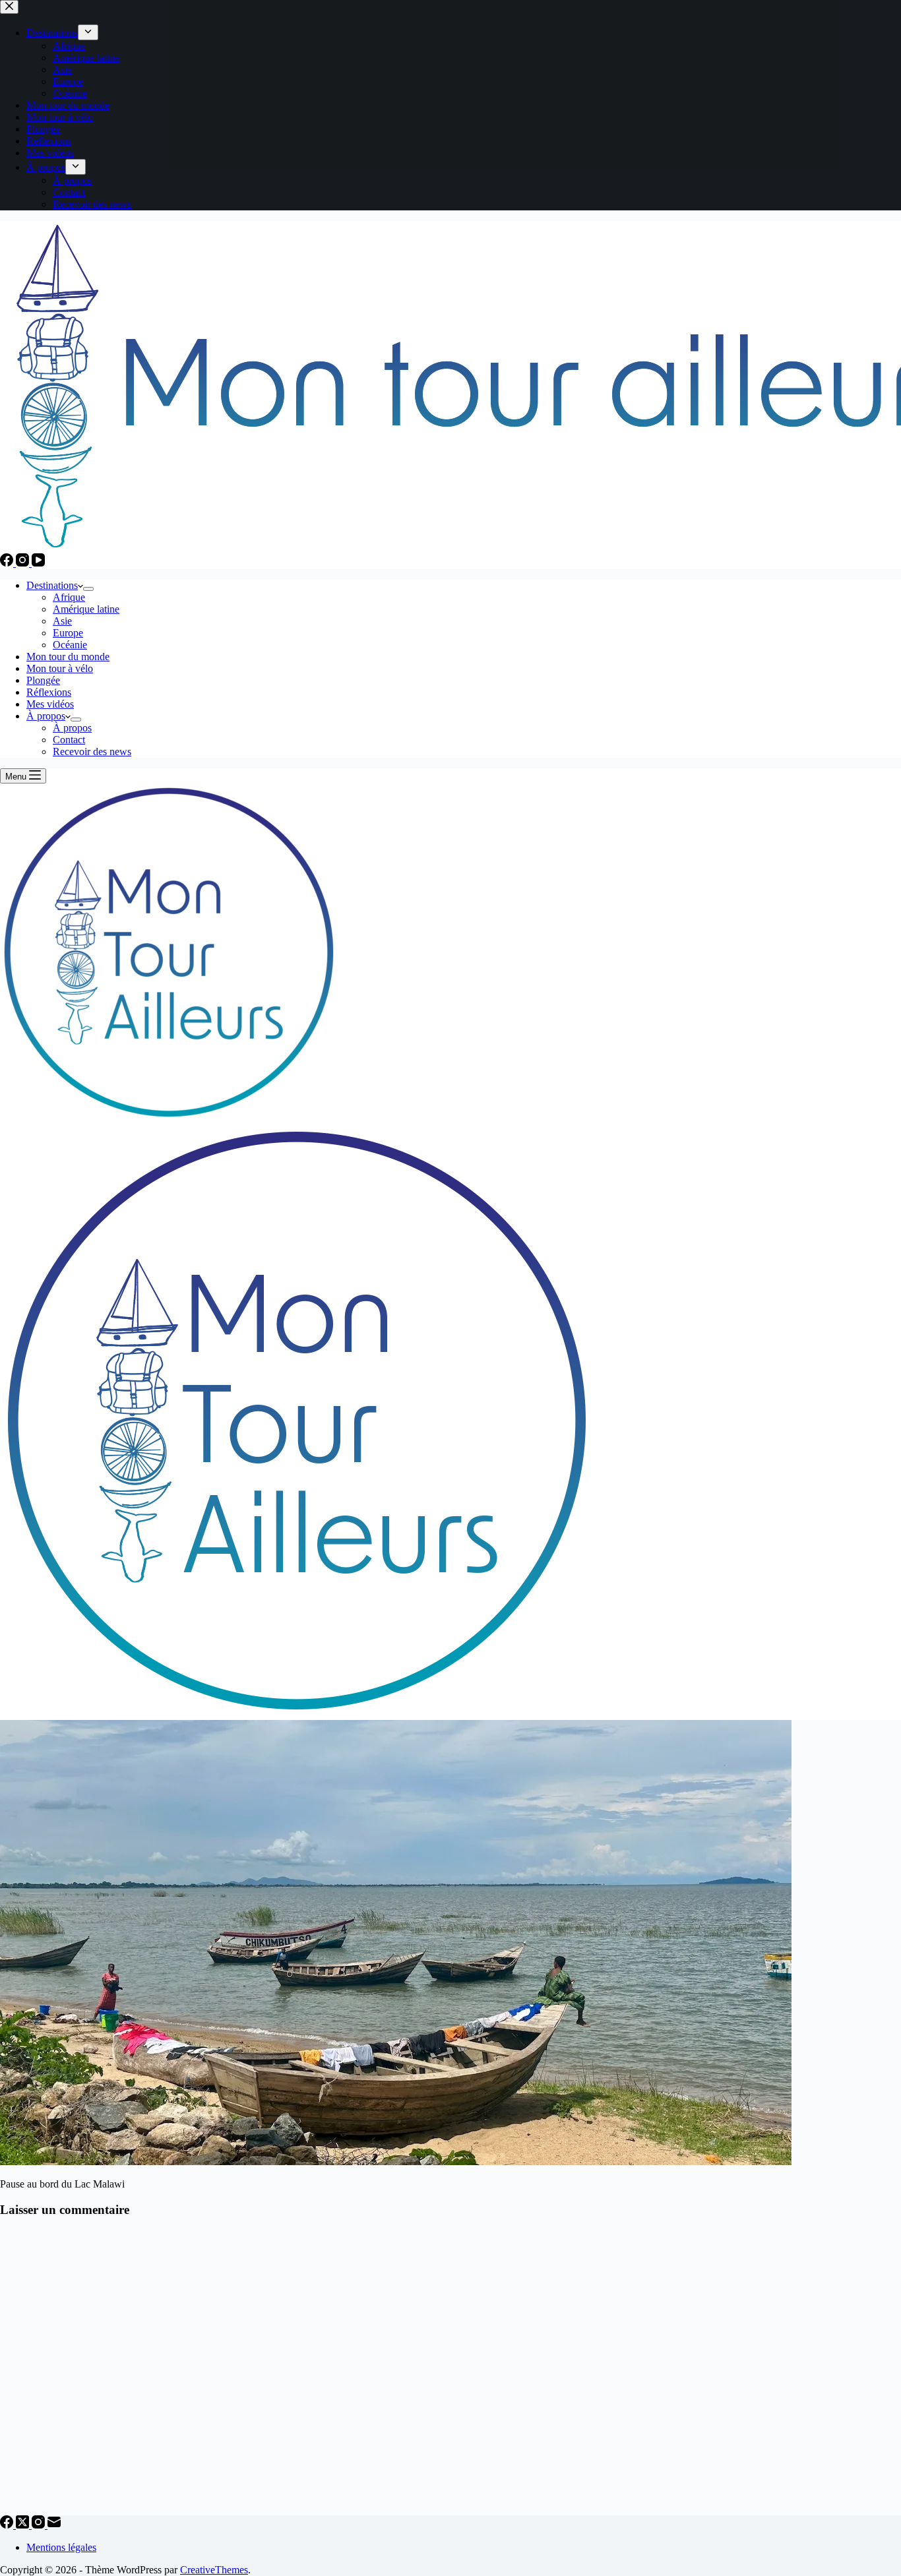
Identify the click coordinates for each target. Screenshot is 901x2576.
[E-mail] (54, 2525)
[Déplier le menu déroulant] (88, 589)
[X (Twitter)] (24, 2525)
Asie (62, 621)
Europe (68, 633)
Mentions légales (61, 2547)
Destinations (52, 585)
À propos (46, 716)
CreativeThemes (214, 2570)
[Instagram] (24, 563)
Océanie (70, 645)
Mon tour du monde (68, 657)
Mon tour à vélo (60, 668)
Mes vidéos (50, 704)
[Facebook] (8, 563)
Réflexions (49, 692)
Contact (69, 740)
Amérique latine (86, 609)
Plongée (43, 680)
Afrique (69, 597)
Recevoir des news (92, 751)
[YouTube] (38, 563)
